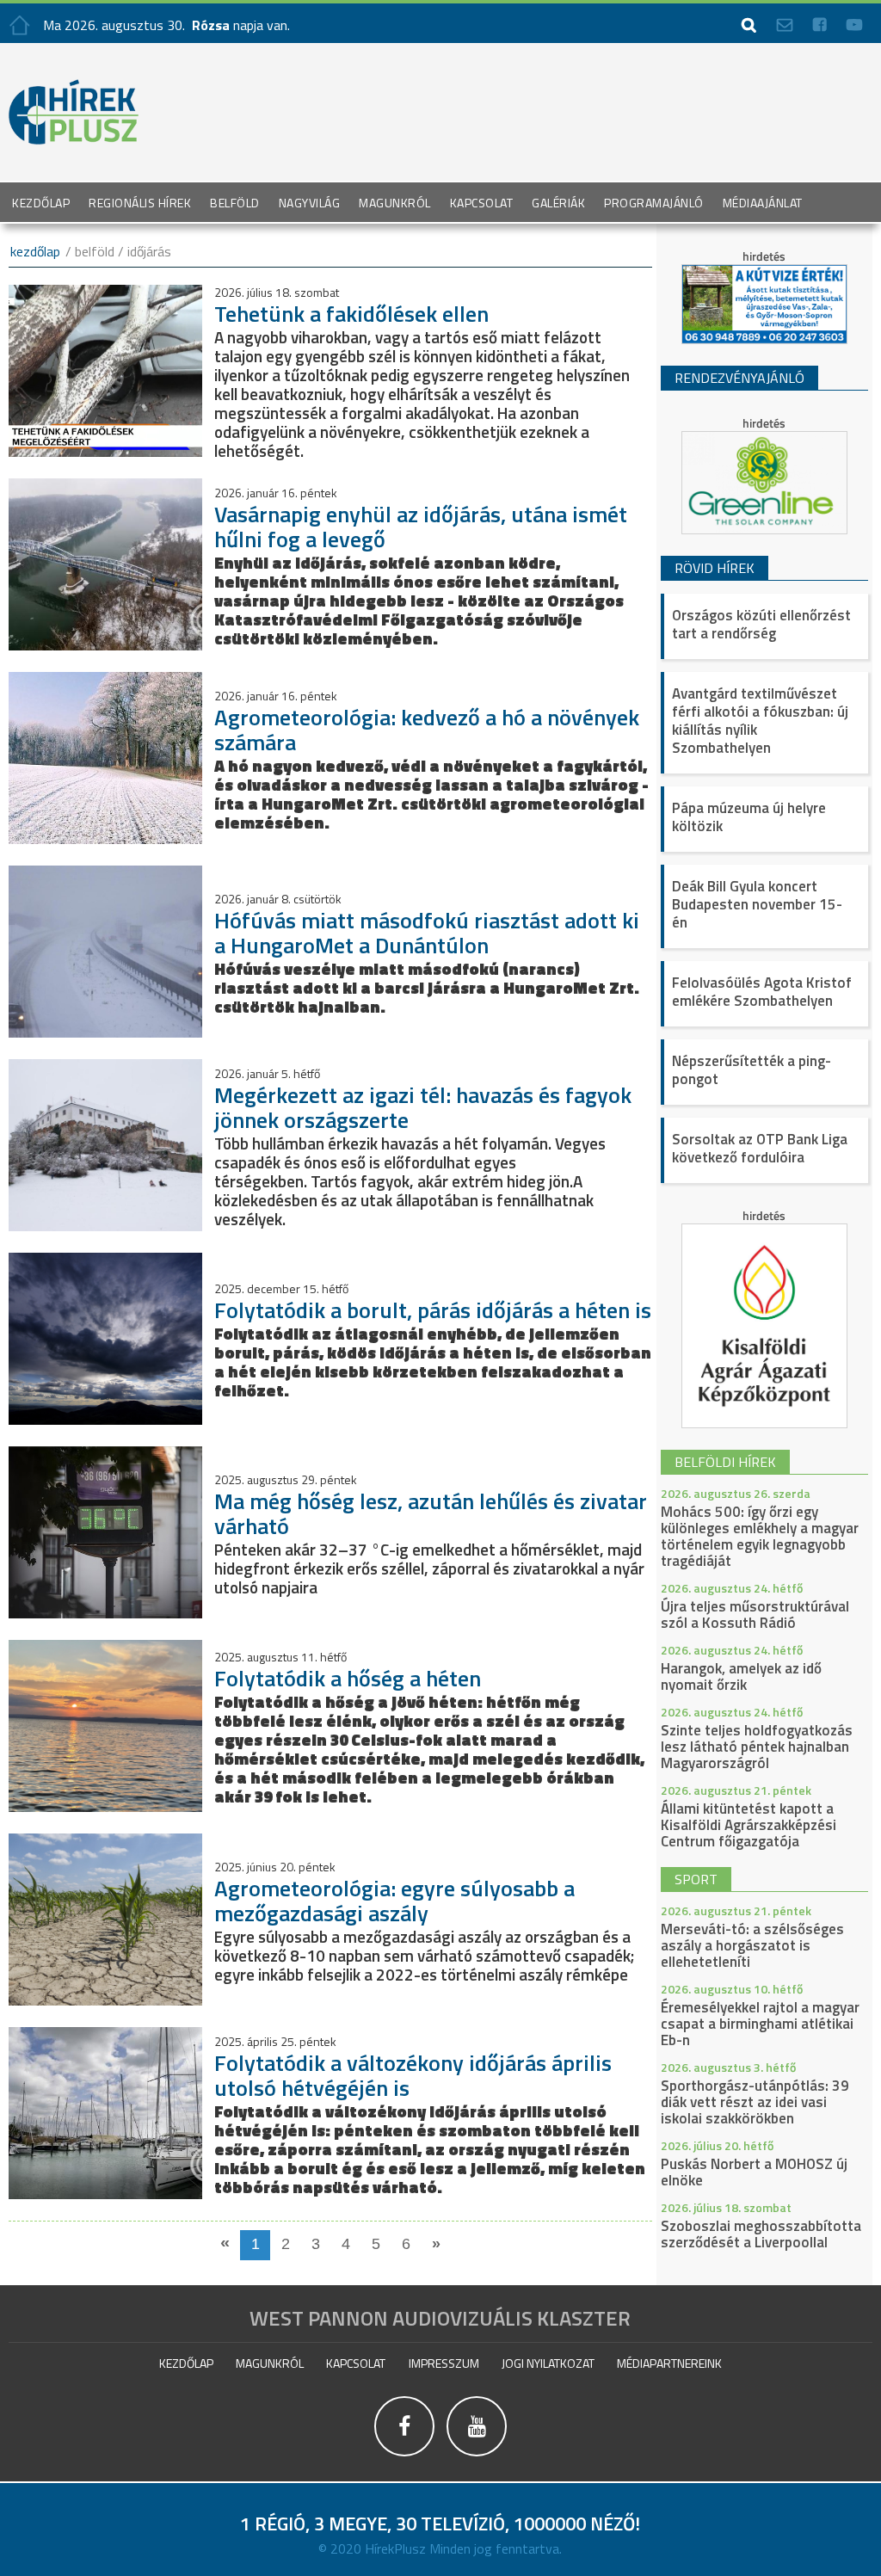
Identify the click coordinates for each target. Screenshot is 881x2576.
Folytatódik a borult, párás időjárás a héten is (433, 1310)
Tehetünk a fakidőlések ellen (351, 314)
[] (406, 2456)
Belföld (235, 203)
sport (696, 1879)
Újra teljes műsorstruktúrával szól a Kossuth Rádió (755, 1615)
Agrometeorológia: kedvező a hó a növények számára (427, 730)
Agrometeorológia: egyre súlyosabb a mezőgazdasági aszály (394, 1901)
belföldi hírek (725, 1462)
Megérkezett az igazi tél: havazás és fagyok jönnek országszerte (423, 1107)
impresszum (444, 2363)
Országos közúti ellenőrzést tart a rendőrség (761, 624)
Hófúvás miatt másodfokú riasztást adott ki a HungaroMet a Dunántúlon (427, 933)
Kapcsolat (482, 203)
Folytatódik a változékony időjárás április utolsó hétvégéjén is (413, 2075)
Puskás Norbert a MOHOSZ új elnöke (754, 2172)
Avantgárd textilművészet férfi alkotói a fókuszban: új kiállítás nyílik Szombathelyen (760, 721)
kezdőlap (35, 251)
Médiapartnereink (669, 2363)
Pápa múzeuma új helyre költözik (749, 817)
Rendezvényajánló (739, 378)
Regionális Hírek (140, 203)
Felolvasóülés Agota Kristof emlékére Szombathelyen (762, 992)
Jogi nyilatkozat (548, 2363)
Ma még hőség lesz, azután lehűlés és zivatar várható (431, 1513)
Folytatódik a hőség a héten (348, 1678)
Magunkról (395, 203)
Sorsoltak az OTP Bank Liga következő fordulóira (760, 1148)
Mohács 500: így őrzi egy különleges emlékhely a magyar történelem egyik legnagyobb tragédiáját (760, 1536)
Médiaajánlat (763, 203)
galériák (558, 203)
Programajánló (654, 203)
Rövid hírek (715, 568)
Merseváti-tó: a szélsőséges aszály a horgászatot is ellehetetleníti (752, 1945)
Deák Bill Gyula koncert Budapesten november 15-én (757, 904)
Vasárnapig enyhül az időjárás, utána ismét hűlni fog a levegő (421, 527)
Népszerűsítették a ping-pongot (752, 1070)
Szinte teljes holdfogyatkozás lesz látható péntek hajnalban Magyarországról (757, 1747)
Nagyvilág (310, 203)
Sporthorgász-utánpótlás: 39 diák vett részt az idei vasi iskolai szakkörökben (755, 2102)
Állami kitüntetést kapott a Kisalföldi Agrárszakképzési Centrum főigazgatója (749, 1825)
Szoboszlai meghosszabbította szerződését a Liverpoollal (761, 2234)
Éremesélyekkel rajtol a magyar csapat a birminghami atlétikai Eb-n (760, 2024)
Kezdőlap (41, 203)
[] (477, 2456)
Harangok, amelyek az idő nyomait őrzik (741, 1676)
